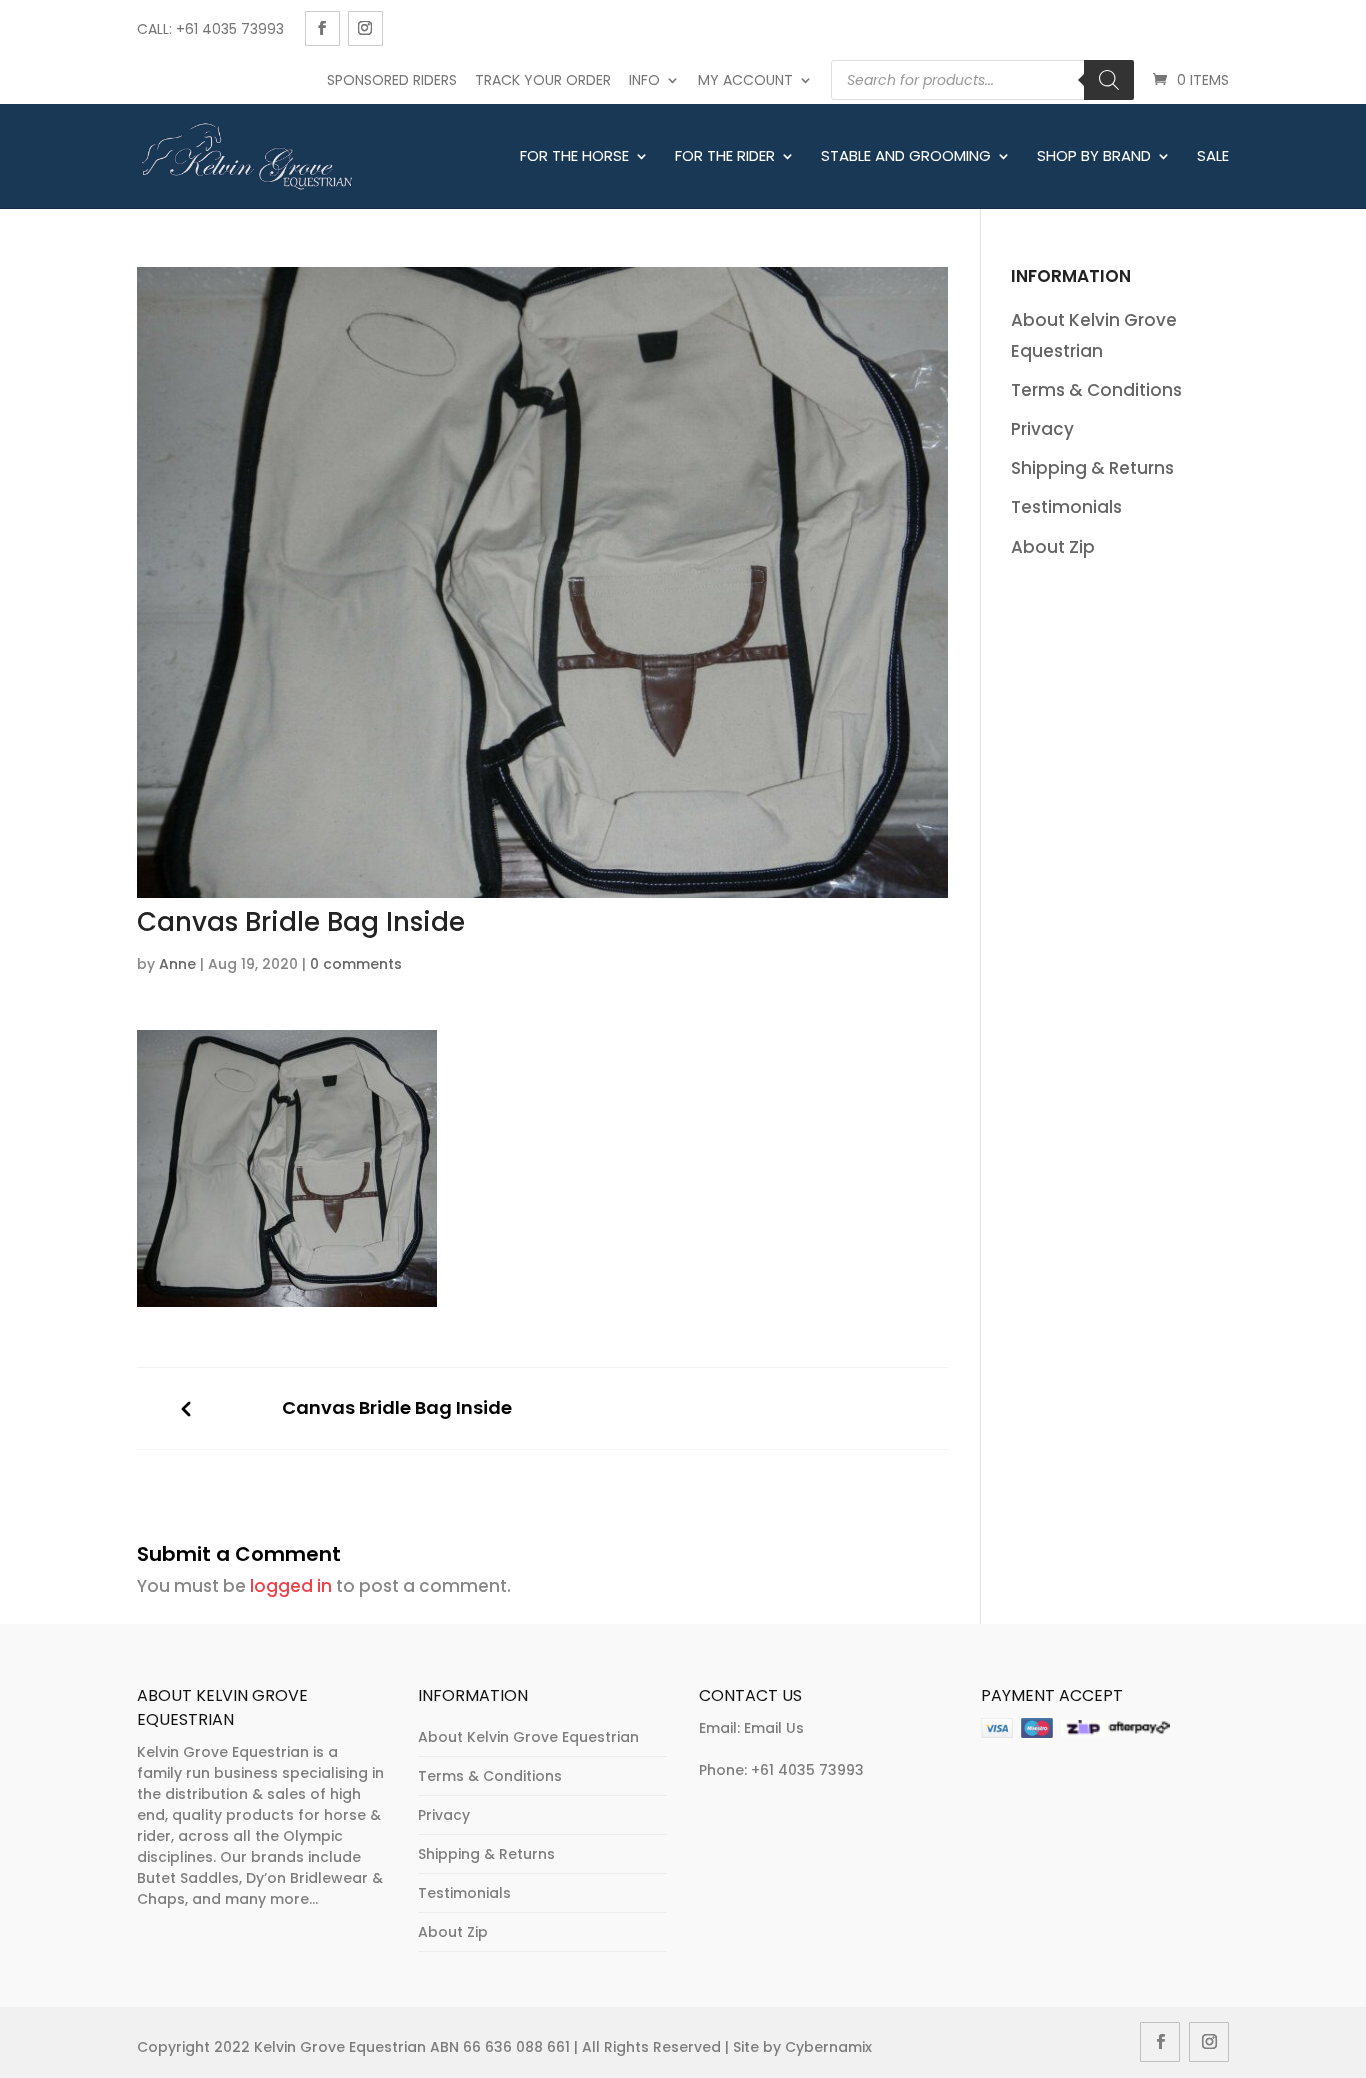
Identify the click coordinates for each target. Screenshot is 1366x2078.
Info (644, 80)
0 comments (356, 964)
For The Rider (725, 157)
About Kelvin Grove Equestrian (528, 1737)
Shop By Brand (1094, 157)
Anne (177, 964)
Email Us (774, 1728)
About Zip (1053, 547)
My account (745, 80)
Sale (1213, 157)
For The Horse (574, 157)
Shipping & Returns (1092, 468)
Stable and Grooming (906, 157)
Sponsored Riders (392, 80)
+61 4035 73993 (807, 1770)
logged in (291, 1586)
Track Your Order (543, 80)
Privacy (1042, 429)
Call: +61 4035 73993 (210, 29)
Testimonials (1066, 507)
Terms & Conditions (1096, 390)
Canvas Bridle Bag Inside (397, 1408)
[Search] (1109, 80)
